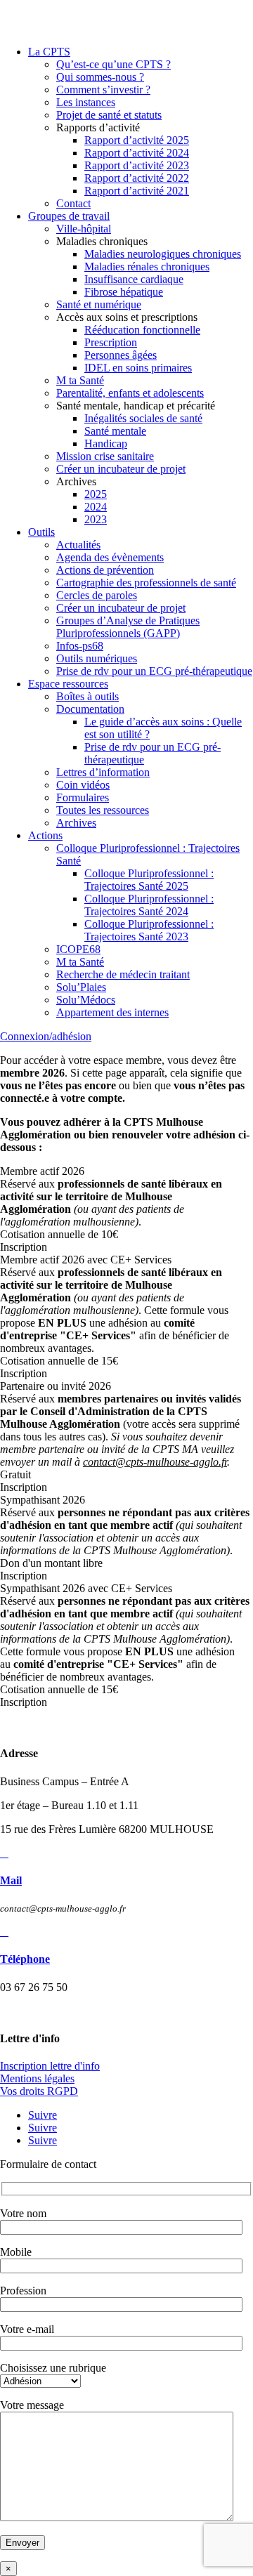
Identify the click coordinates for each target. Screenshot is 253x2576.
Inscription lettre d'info (50, 2066)
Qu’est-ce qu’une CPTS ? (113, 64)
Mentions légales (37, 2078)
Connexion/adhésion (46, 1036)
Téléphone (25, 1959)
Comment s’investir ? (103, 90)
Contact (73, 203)
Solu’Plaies (81, 987)
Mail (11, 1880)
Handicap (106, 443)
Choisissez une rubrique (53, 2368)
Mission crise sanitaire (105, 456)
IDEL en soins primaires (138, 368)
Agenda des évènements (110, 557)
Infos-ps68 (80, 646)
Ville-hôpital (84, 229)
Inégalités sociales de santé (143, 418)
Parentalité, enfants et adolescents (130, 393)
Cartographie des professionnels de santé (146, 583)
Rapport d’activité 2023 (137, 165)
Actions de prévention (105, 570)
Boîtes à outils (87, 696)
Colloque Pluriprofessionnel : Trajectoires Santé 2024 (149, 905)
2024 (96, 507)
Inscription (24, 1247)
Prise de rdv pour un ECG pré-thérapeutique (154, 671)
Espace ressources (68, 684)
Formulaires (83, 797)
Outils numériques (97, 658)
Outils (41, 532)
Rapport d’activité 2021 (137, 191)
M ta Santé (80, 380)
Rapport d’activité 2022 (137, 178)
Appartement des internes (112, 1012)
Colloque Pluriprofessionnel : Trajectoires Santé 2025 (149, 880)
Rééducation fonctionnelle (142, 330)
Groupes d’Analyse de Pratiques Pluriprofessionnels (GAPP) (128, 627)
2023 (96, 519)
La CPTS (49, 52)
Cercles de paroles (97, 595)
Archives (76, 823)
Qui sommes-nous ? (100, 77)
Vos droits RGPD (39, 2091)
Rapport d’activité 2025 (137, 140)
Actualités (78, 545)
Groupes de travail (69, 216)
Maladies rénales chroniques (147, 267)
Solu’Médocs (86, 1000)
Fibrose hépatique (124, 292)
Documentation (90, 709)
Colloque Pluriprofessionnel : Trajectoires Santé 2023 (149, 930)
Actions (45, 835)
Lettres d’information (103, 772)
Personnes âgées (121, 355)
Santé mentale (115, 431)
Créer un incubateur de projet (121, 469)
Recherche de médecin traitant (123, 974)
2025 (96, 494)
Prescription (111, 342)
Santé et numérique (99, 304)
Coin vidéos (83, 785)
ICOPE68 (78, 949)
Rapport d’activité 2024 (137, 153)
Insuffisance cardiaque (134, 279)
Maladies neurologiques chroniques (163, 254)
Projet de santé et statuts (109, 115)
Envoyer (22, 2543)
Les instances (86, 102)
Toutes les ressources (103, 810)
